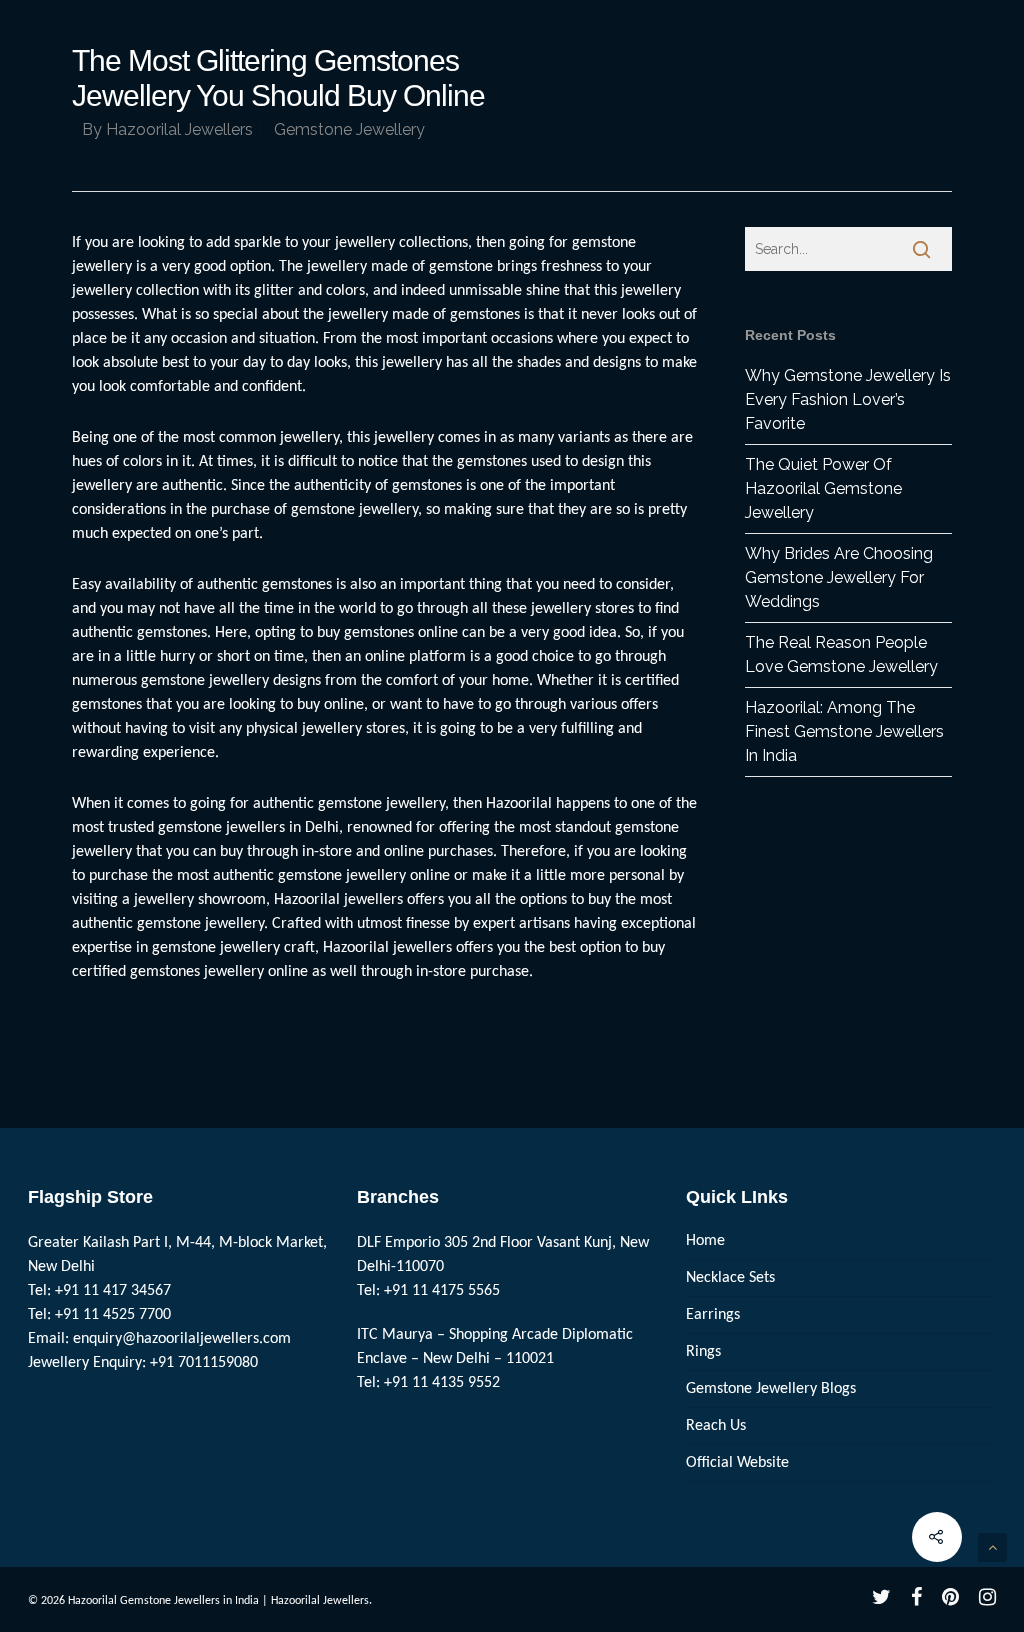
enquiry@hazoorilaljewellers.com (182, 1339)
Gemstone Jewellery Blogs (771, 1389)
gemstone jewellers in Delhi (248, 828)
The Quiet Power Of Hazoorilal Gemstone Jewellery (823, 488)
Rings (703, 1352)
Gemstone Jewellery (349, 129)
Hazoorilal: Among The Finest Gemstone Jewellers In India (844, 731)
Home (705, 1241)
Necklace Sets (730, 1278)
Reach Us (716, 1426)
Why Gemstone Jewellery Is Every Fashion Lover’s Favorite (848, 399)
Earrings (713, 1315)
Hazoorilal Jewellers (179, 129)
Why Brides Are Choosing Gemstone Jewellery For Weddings (839, 577)
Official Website (737, 1463)
